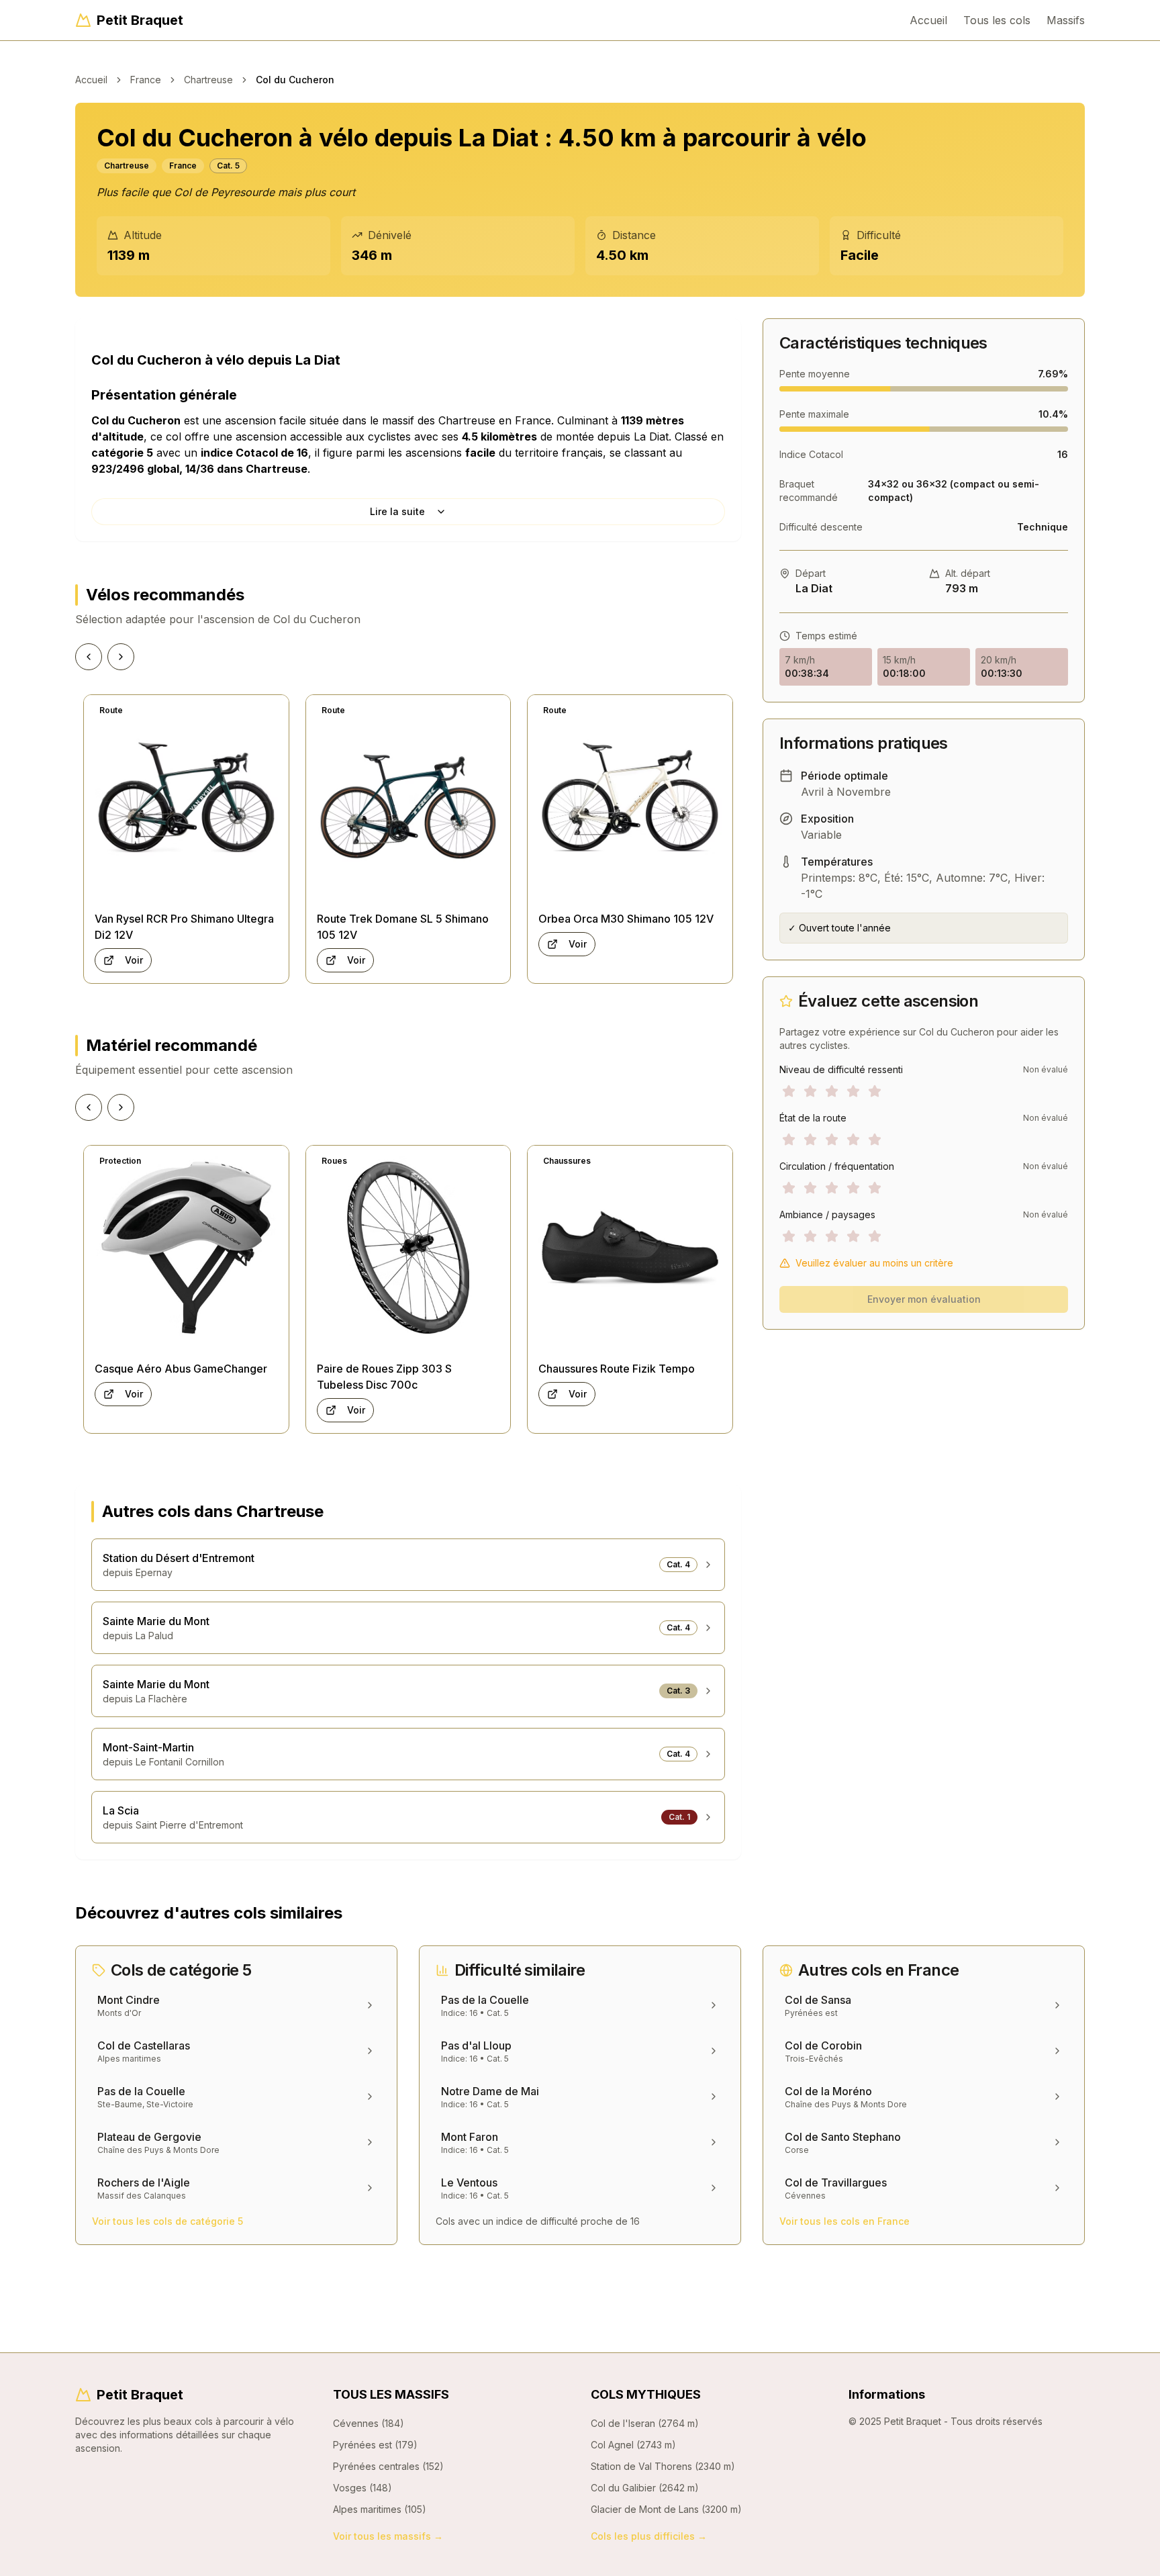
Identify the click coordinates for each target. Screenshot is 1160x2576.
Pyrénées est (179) (375, 2445)
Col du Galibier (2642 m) (645, 2488)
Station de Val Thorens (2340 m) (663, 2466)
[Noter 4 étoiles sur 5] (853, 1091)
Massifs (1066, 20)
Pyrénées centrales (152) (388, 2466)
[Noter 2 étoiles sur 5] (810, 1091)
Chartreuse (208, 80)
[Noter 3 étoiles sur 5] (832, 1091)
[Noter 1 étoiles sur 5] (789, 1091)
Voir (134, 960)
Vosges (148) (362, 2488)
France (146, 80)
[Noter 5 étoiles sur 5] (875, 1091)
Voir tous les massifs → (388, 2536)
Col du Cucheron (295, 80)
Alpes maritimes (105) (380, 2509)
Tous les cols (997, 20)
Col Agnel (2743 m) (633, 2445)
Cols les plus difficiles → (649, 2536)
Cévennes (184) (369, 2423)
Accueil (928, 20)
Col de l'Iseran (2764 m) (645, 2423)
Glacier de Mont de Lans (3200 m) (666, 2509)
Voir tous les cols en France (844, 2221)
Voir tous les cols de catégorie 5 (167, 2221)
